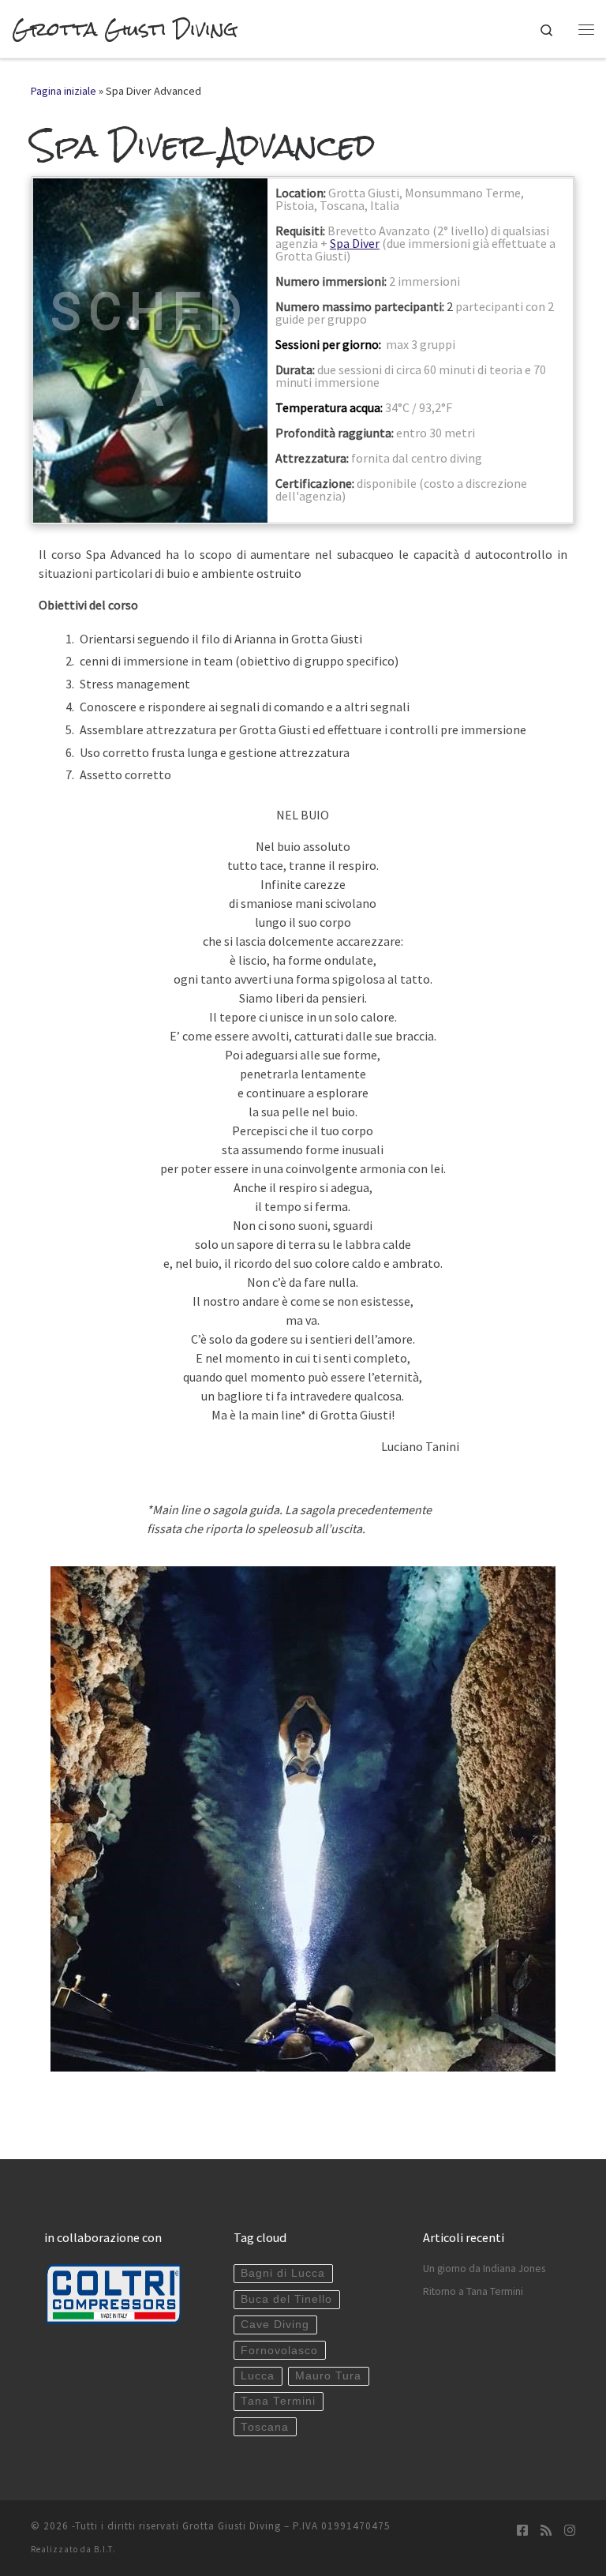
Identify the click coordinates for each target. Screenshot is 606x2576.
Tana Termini (278, 2401)
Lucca (258, 2376)
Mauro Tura (328, 2376)
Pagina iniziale (64, 91)
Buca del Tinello (286, 2299)
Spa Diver (355, 243)
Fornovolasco (279, 2351)
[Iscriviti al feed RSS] (546, 2531)
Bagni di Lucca (283, 2273)
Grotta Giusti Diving (232, 2526)
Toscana (265, 2427)
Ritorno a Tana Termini (473, 2291)
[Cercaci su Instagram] (570, 2531)
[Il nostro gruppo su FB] (522, 2531)
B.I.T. (105, 2549)
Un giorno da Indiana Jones (484, 2269)
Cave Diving (275, 2325)
